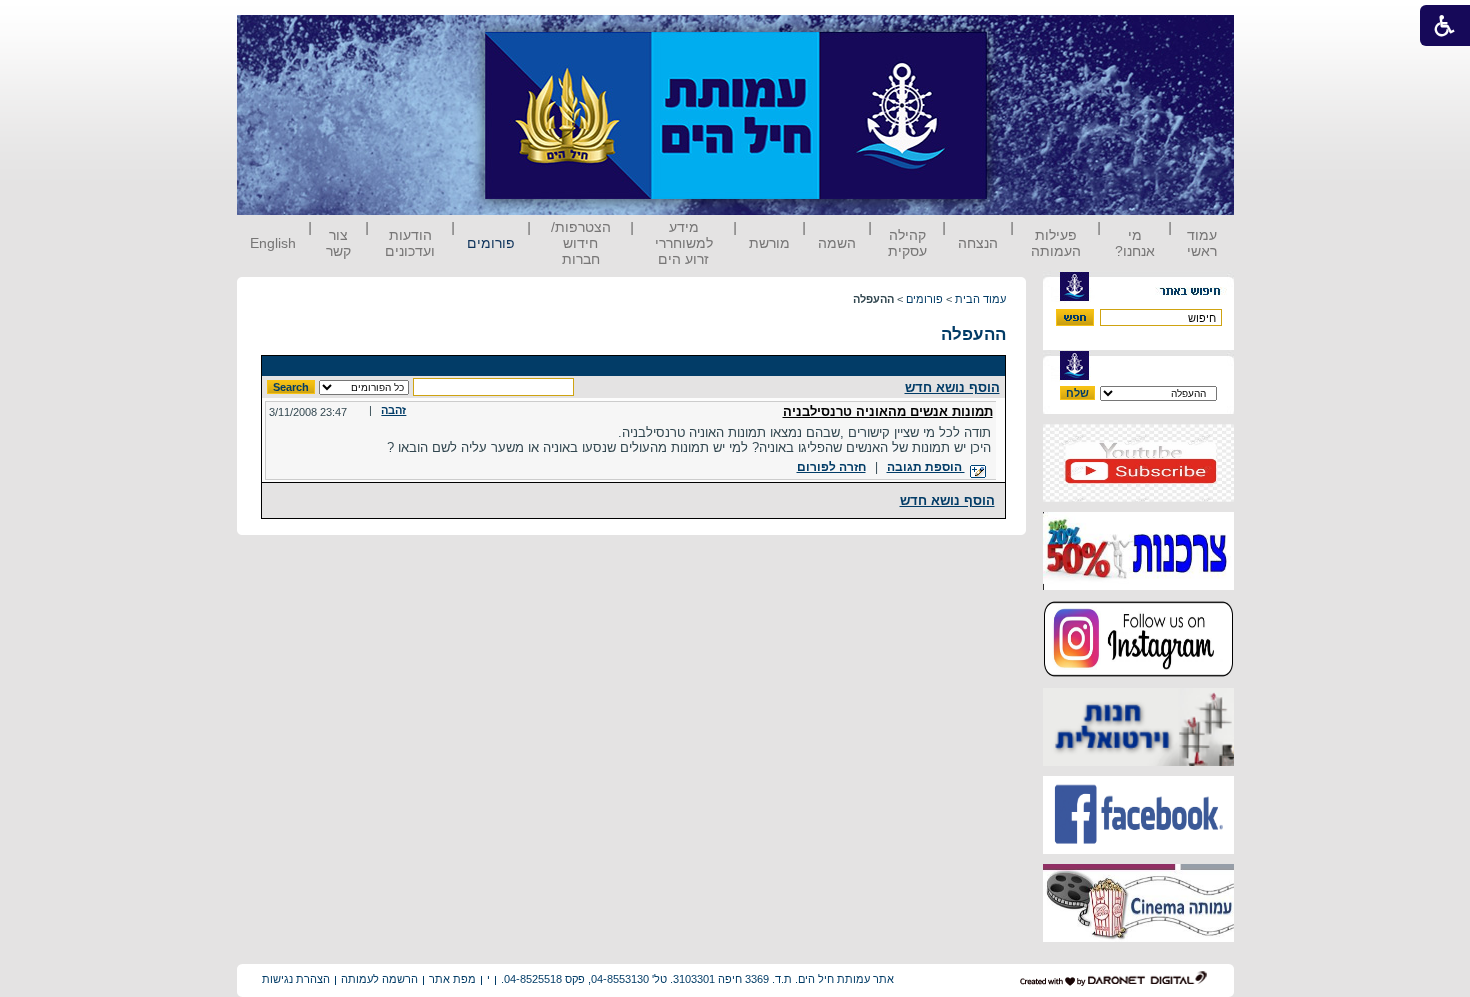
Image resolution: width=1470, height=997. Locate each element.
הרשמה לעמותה (379, 979)
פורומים (491, 243)
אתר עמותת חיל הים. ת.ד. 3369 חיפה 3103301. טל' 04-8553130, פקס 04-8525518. (697, 979)
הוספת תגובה (926, 467)
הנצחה (978, 243)
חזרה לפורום (831, 467)
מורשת (769, 243)
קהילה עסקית (907, 243)
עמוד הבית (980, 299)
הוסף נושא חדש (952, 387)
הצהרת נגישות (296, 979)
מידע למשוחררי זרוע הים (684, 243)
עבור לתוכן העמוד (1024, 34)
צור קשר (338, 243)
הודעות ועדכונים (410, 243)
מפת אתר (452, 979)
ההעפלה (973, 334)
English (273, 243)
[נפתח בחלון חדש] (1138, 497)
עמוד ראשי (1202, 243)
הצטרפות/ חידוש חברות (581, 243)
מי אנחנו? (1135, 243)
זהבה (393, 410)
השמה (837, 243)
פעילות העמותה (1056, 243)
